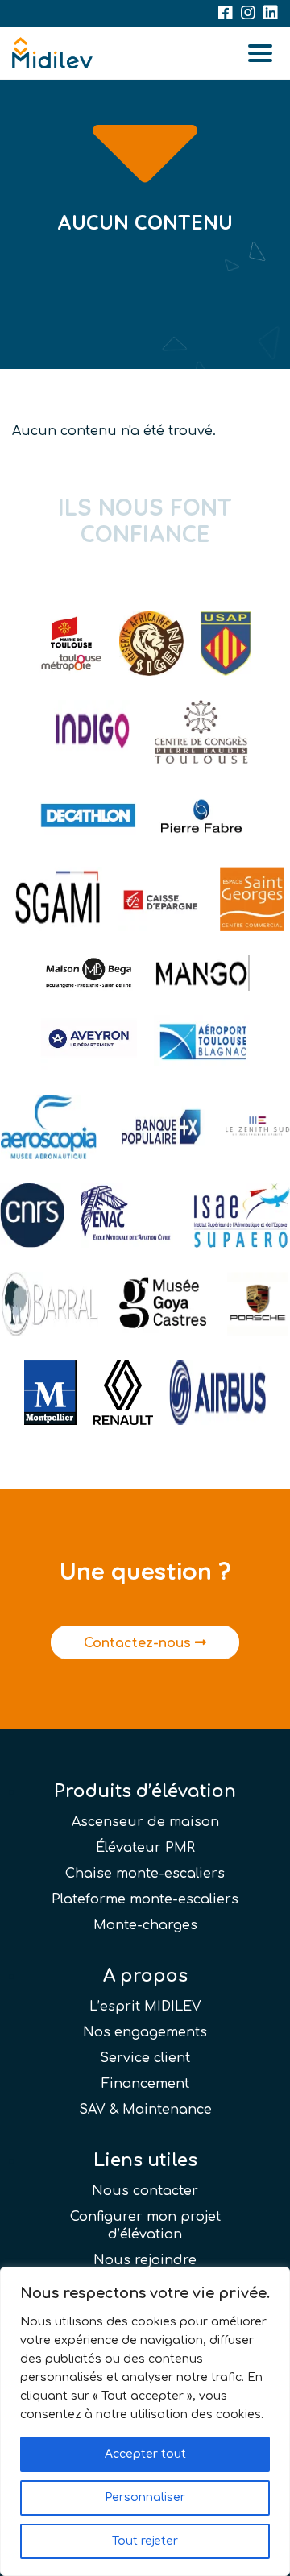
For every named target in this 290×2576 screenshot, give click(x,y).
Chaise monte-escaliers (145, 1874)
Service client (145, 2058)
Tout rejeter (145, 2541)
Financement (145, 2084)
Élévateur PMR (145, 1848)
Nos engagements (145, 2032)
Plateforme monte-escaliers (145, 1899)
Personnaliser (145, 2497)
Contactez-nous (139, 1643)
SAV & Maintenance (145, 2110)
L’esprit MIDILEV (145, 2007)
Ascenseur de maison (145, 1822)
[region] (145, 2421)
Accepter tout (145, 2454)
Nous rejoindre (145, 2260)
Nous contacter (145, 2191)
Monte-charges (145, 1925)
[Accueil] (52, 53)
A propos (145, 1976)
